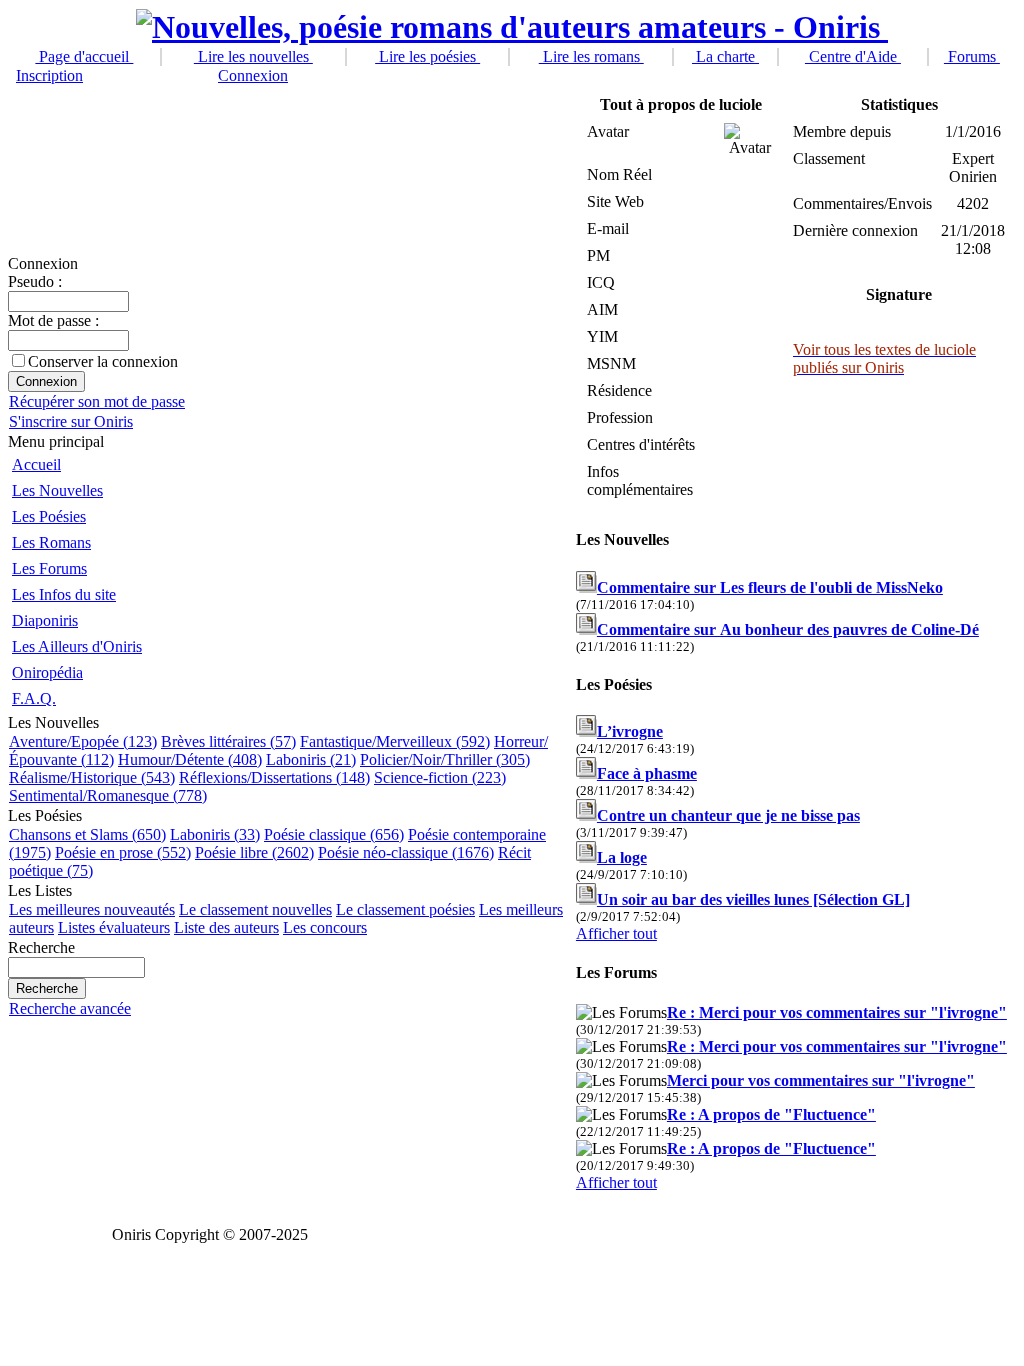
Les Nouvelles (57, 490)
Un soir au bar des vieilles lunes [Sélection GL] (753, 899)
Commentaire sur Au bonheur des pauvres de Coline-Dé (788, 629)
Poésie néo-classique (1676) (406, 852)
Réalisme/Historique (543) (92, 777)
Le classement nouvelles (255, 909)
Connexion (253, 75)
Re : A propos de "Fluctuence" (771, 1114)
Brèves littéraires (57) (228, 741)
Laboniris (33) (215, 834)
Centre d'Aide (853, 56)
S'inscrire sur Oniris (71, 421)
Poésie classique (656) (334, 834)
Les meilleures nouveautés (92, 909)
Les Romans (51, 542)
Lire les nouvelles (253, 56)
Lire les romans (591, 56)
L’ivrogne (630, 731)
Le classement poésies (405, 909)
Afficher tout (616, 933)
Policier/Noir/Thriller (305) (445, 759)
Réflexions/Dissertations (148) (274, 777)
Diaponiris (45, 620)
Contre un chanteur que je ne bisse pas (728, 815)
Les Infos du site (64, 594)
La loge (622, 857)
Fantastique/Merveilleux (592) (395, 741)
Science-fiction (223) (440, 777)
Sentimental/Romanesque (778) (108, 795)
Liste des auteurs (226, 927)
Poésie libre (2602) (254, 852)
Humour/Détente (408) (190, 759)
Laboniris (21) (311, 759)
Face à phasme (647, 773)
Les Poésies (49, 516)
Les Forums (49, 568)
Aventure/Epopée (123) (83, 741)
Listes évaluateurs (114, 927)
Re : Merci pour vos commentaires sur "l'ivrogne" (837, 1012)
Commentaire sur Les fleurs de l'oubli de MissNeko (770, 587)
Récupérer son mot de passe (97, 401)
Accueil (36, 464)
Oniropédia (47, 672)
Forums (972, 56)
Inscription (49, 75)
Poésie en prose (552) (123, 852)
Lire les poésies (427, 56)
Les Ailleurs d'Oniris (77, 646)
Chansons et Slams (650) (87, 834)
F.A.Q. (34, 698)
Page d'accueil (84, 56)
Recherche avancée (70, 1008)
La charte (725, 56)
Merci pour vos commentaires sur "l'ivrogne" (821, 1080)
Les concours (325, 927)
